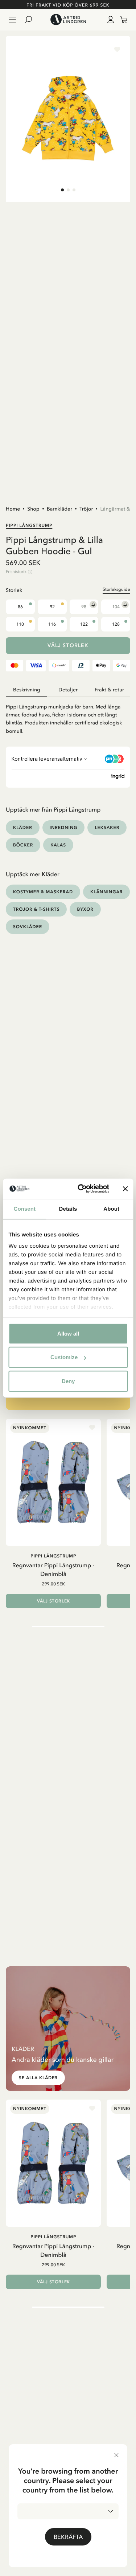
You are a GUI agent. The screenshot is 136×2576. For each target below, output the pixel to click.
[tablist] (68, 690)
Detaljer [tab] (68, 690)
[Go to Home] (68, 20)
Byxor (85, 909)
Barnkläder (59, 509)
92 (52, 607)
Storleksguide (116, 589)
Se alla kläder (38, 2078)
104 (116, 607)
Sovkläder (28, 927)
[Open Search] (31, 20)
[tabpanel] (68, 716)
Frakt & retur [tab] (109, 690)
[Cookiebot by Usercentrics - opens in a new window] (81, 1189)
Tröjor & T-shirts (36, 909)
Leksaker (107, 827)
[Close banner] (125, 1189)
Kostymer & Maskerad (43, 892)
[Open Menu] (12, 20)
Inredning (64, 827)
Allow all (68, 1333)
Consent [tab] (24, 1209)
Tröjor (86, 509)
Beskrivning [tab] (27, 690)
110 (20, 624)
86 (20, 607)
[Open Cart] (121, 20)
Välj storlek (68, 645)
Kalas (58, 845)
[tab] (62, 190)
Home (13, 509)
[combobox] (68, 2511)
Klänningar (106, 892)
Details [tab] (68, 1209)
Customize (64, 1357)
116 (52, 624)
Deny (68, 1381)
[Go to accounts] (109, 20)
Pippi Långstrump (29, 525)
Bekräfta (68, 2537)
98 (84, 607)
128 (116, 624)
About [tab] (111, 1209)
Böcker (23, 845)
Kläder (23, 827)
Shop (33, 509)
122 (84, 624)
